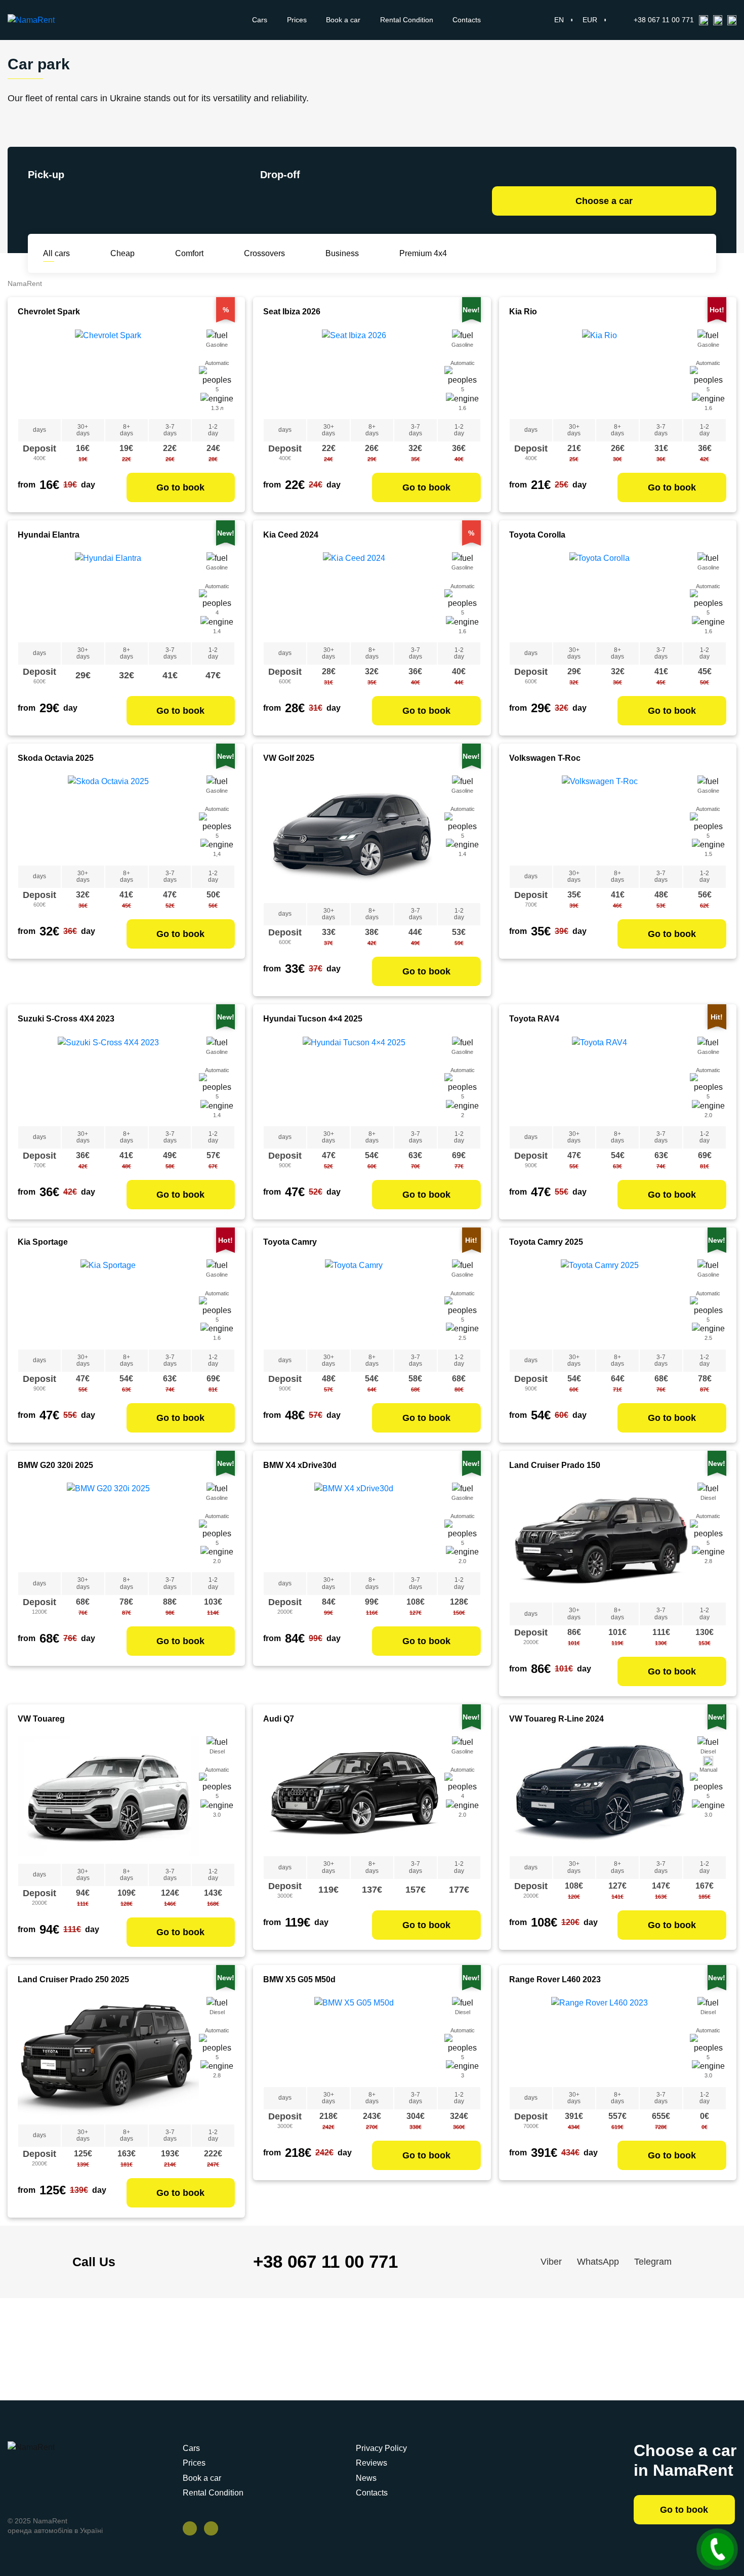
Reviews (371, 2463)
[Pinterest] (211, 2528)
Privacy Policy (381, 2448)
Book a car (343, 20)
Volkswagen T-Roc (545, 758)
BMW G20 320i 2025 (55, 1465)
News (366, 2478)
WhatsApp (598, 2262)
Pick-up (46, 175)
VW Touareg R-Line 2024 (556, 1719)
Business (342, 253)
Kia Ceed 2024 (291, 535)
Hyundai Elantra (49, 535)
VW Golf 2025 (289, 758)
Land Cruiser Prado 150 (555, 1465)
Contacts (467, 20)
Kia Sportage (43, 1242)
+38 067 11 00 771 (664, 20)
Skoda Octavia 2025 (56, 758)
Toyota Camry (290, 1242)
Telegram (653, 2262)
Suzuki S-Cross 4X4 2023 (66, 1019)
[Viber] (704, 20)
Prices (297, 20)
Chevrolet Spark (49, 312)
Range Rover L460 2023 (555, 1979)
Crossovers (264, 253)
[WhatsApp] (718, 20)
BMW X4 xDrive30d (300, 1465)
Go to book (180, 487)
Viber (551, 2262)
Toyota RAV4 (534, 1019)
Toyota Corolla (537, 535)
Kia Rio (523, 312)
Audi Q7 (279, 1719)
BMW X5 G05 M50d (299, 1979)
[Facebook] (190, 2528)
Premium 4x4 (423, 253)
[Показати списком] (697, 253)
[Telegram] (732, 20)
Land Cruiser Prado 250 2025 (73, 1979)
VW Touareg (41, 1719)
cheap (122, 253)
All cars (56, 253)
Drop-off (280, 175)
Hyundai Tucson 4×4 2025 (313, 1019)
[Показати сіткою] (686, 254)
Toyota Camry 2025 (546, 1242)
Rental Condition (407, 20)
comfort (189, 253)
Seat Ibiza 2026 (292, 312)
